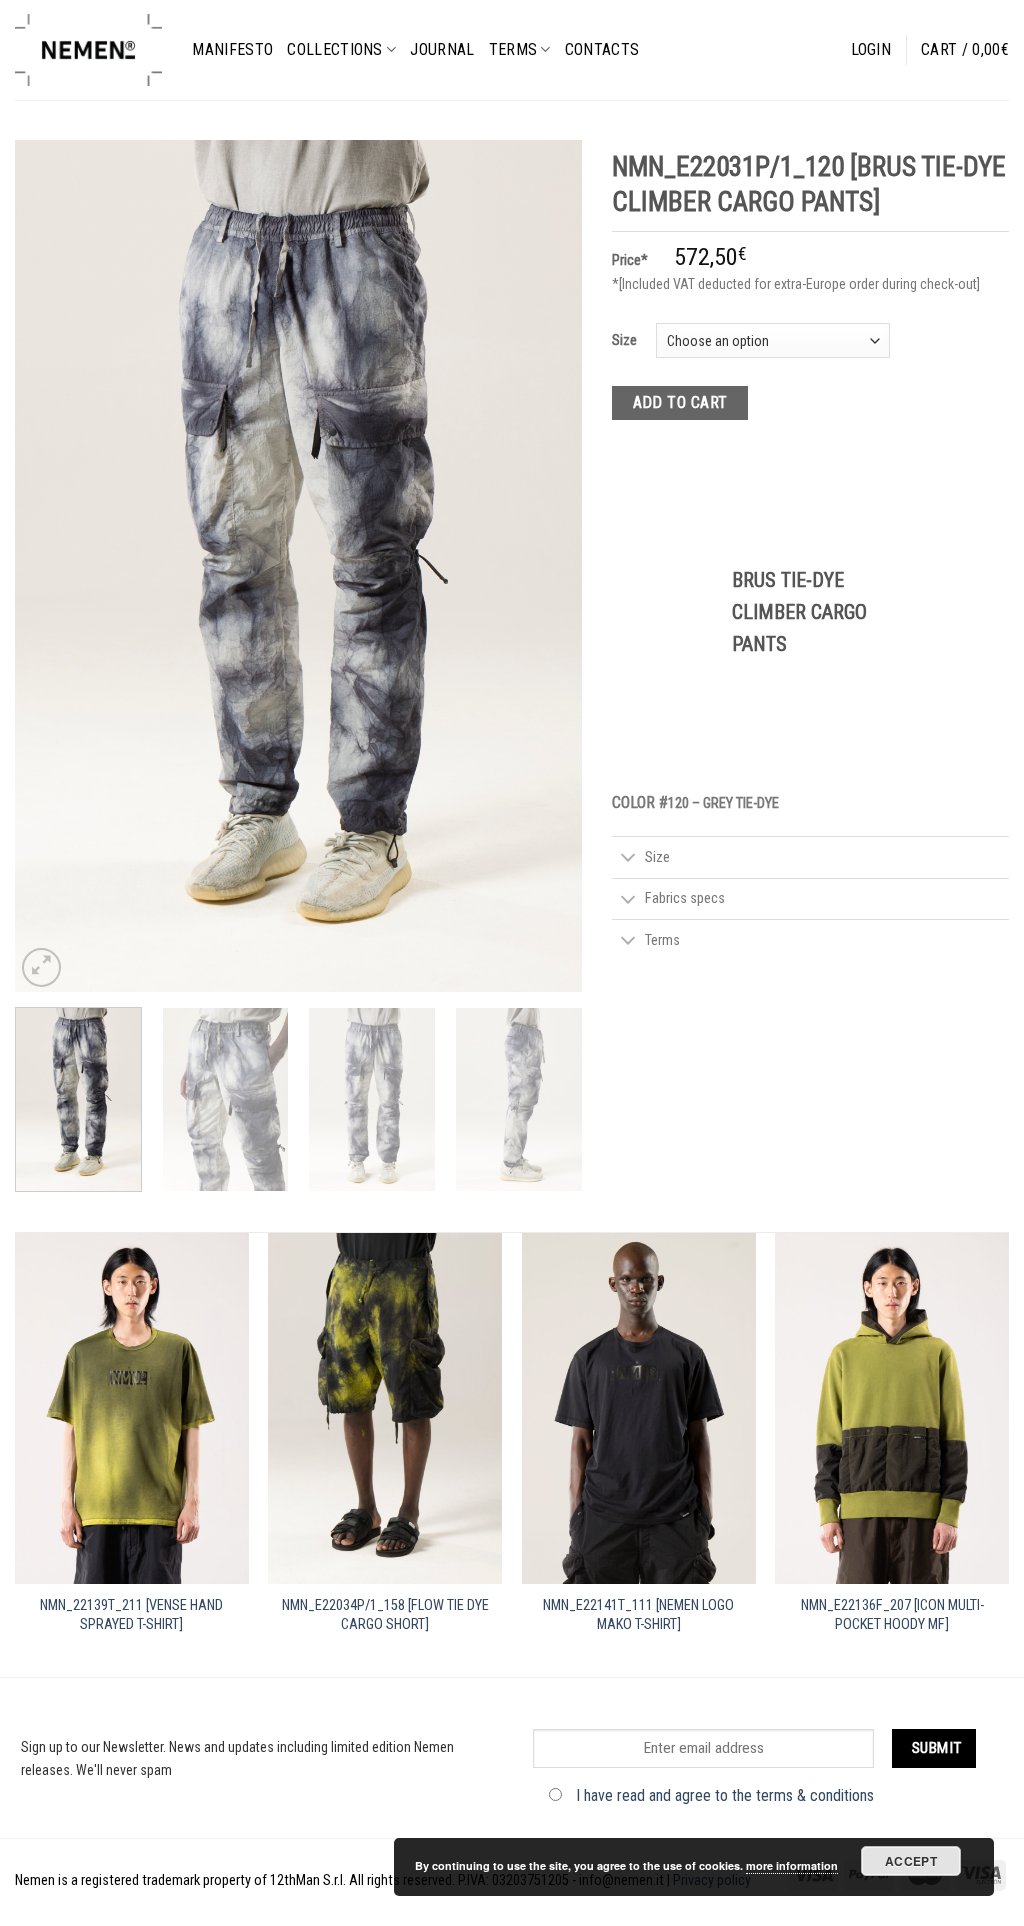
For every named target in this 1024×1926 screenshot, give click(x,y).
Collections (335, 49)
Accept (911, 1861)
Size (624, 340)
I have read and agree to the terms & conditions (725, 1795)
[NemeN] (88, 50)
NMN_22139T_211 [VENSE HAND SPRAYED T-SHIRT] (131, 1615)
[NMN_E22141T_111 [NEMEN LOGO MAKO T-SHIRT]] (639, 1408)
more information (792, 1865)
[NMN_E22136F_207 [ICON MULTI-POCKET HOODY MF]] (892, 1408)
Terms (513, 49)
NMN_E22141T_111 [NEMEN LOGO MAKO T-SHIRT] (638, 1615)
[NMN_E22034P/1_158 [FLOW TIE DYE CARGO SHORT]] (385, 1408)
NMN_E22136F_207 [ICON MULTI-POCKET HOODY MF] (892, 1615)
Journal (442, 49)
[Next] (546, 566)
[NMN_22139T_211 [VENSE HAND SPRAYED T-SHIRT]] (132, 1408)
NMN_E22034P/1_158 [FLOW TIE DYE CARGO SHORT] (385, 1615)
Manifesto (232, 49)
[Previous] (52, 566)
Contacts (602, 49)
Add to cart (680, 402)
